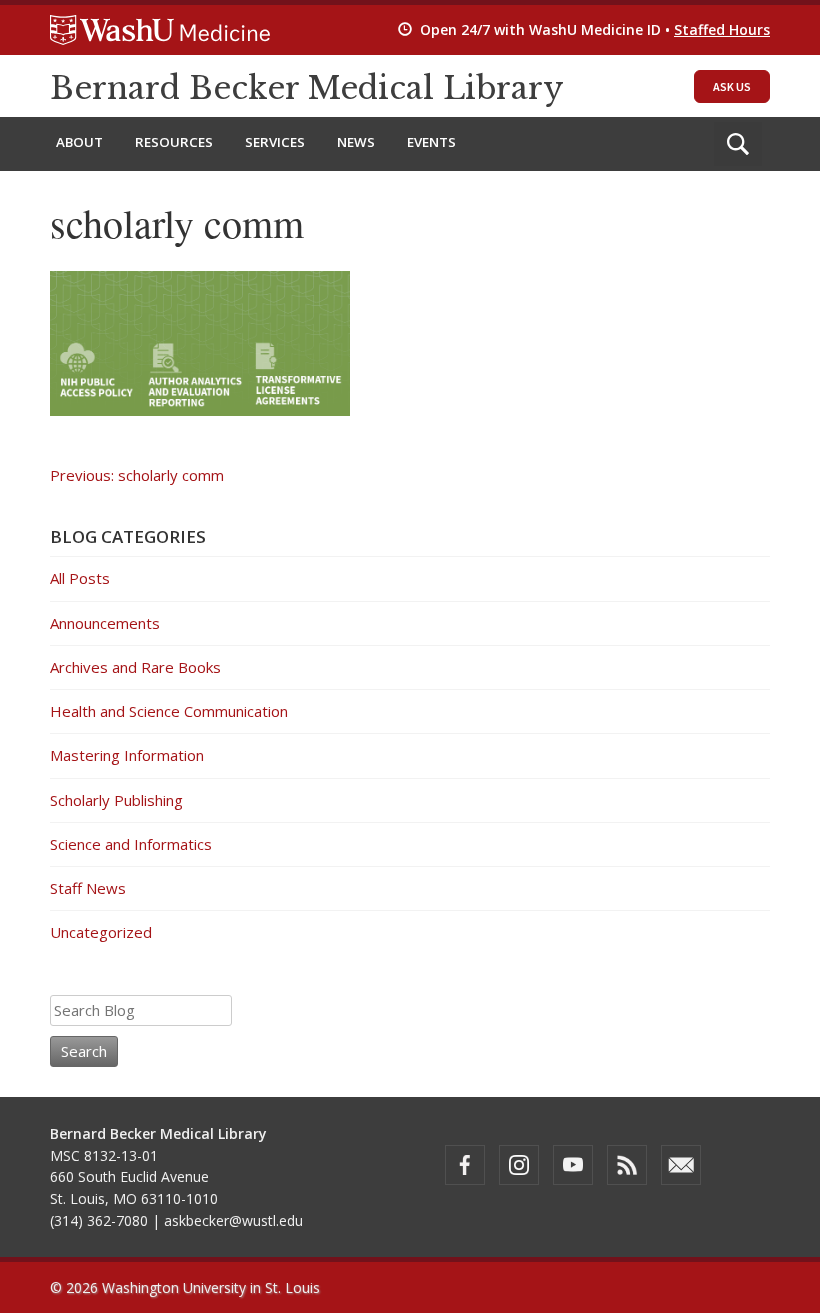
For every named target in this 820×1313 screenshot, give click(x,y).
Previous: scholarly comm (137, 475)
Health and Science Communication (169, 711)
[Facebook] (465, 1165)
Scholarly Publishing (116, 800)
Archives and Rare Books (135, 667)
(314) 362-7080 (99, 1220)
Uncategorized (101, 932)
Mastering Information (127, 755)
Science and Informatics (131, 844)
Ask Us (732, 86)
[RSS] (627, 1165)
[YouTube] (573, 1165)
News (356, 142)
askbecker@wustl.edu (233, 1220)
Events (431, 142)
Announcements (105, 623)
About (79, 142)
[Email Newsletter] (681, 1165)
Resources (174, 142)
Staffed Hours (722, 29)
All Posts (80, 578)
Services (275, 142)
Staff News (88, 888)
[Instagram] (519, 1165)
